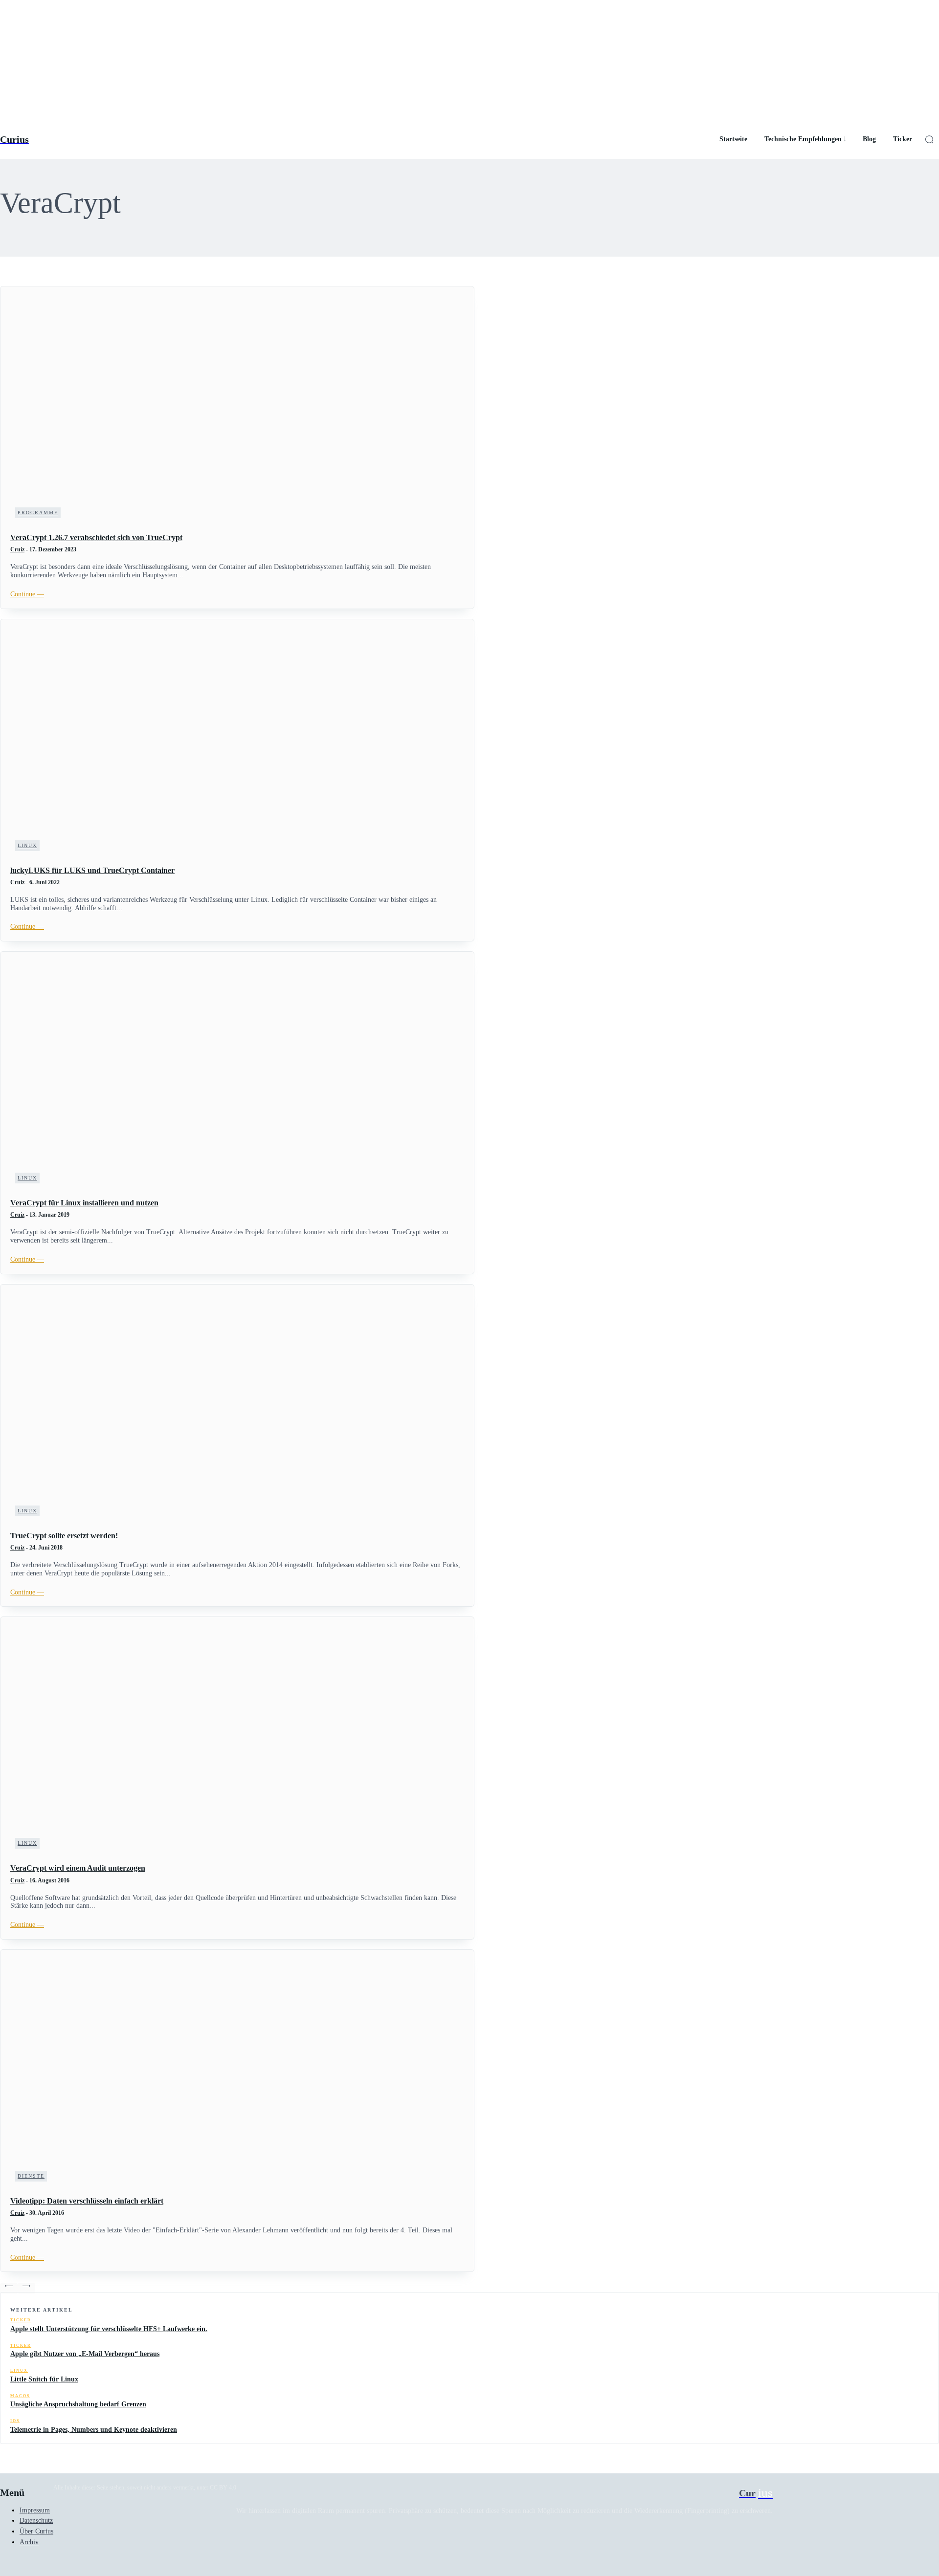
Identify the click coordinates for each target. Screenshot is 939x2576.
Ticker (21, 2320)
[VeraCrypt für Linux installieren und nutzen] (237, 1075)
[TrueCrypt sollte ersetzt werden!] (237, 1408)
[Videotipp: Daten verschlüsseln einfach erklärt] (237, 2073)
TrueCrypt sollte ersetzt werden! (64, 1536)
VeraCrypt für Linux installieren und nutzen (84, 1203)
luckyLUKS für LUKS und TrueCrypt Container (92, 870)
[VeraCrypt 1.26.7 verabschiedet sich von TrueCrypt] (237, 410)
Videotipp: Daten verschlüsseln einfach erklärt (87, 2201)
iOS (15, 2421)
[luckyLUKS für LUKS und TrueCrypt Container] (237, 742)
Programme (38, 513)
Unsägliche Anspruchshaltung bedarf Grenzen (78, 2404)
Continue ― (27, 594)
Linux (27, 845)
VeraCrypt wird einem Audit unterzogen (78, 1868)
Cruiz (17, 549)
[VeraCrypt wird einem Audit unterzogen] (237, 1740)
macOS (20, 2396)
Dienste (31, 2176)
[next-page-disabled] (26, 2288)
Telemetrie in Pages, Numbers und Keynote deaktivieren (94, 2430)
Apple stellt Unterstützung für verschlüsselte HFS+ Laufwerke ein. (109, 2329)
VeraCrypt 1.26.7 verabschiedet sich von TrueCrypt (96, 537)
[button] (929, 139)
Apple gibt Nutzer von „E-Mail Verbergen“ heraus (85, 2354)
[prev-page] (9, 2288)
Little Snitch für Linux (44, 2379)
